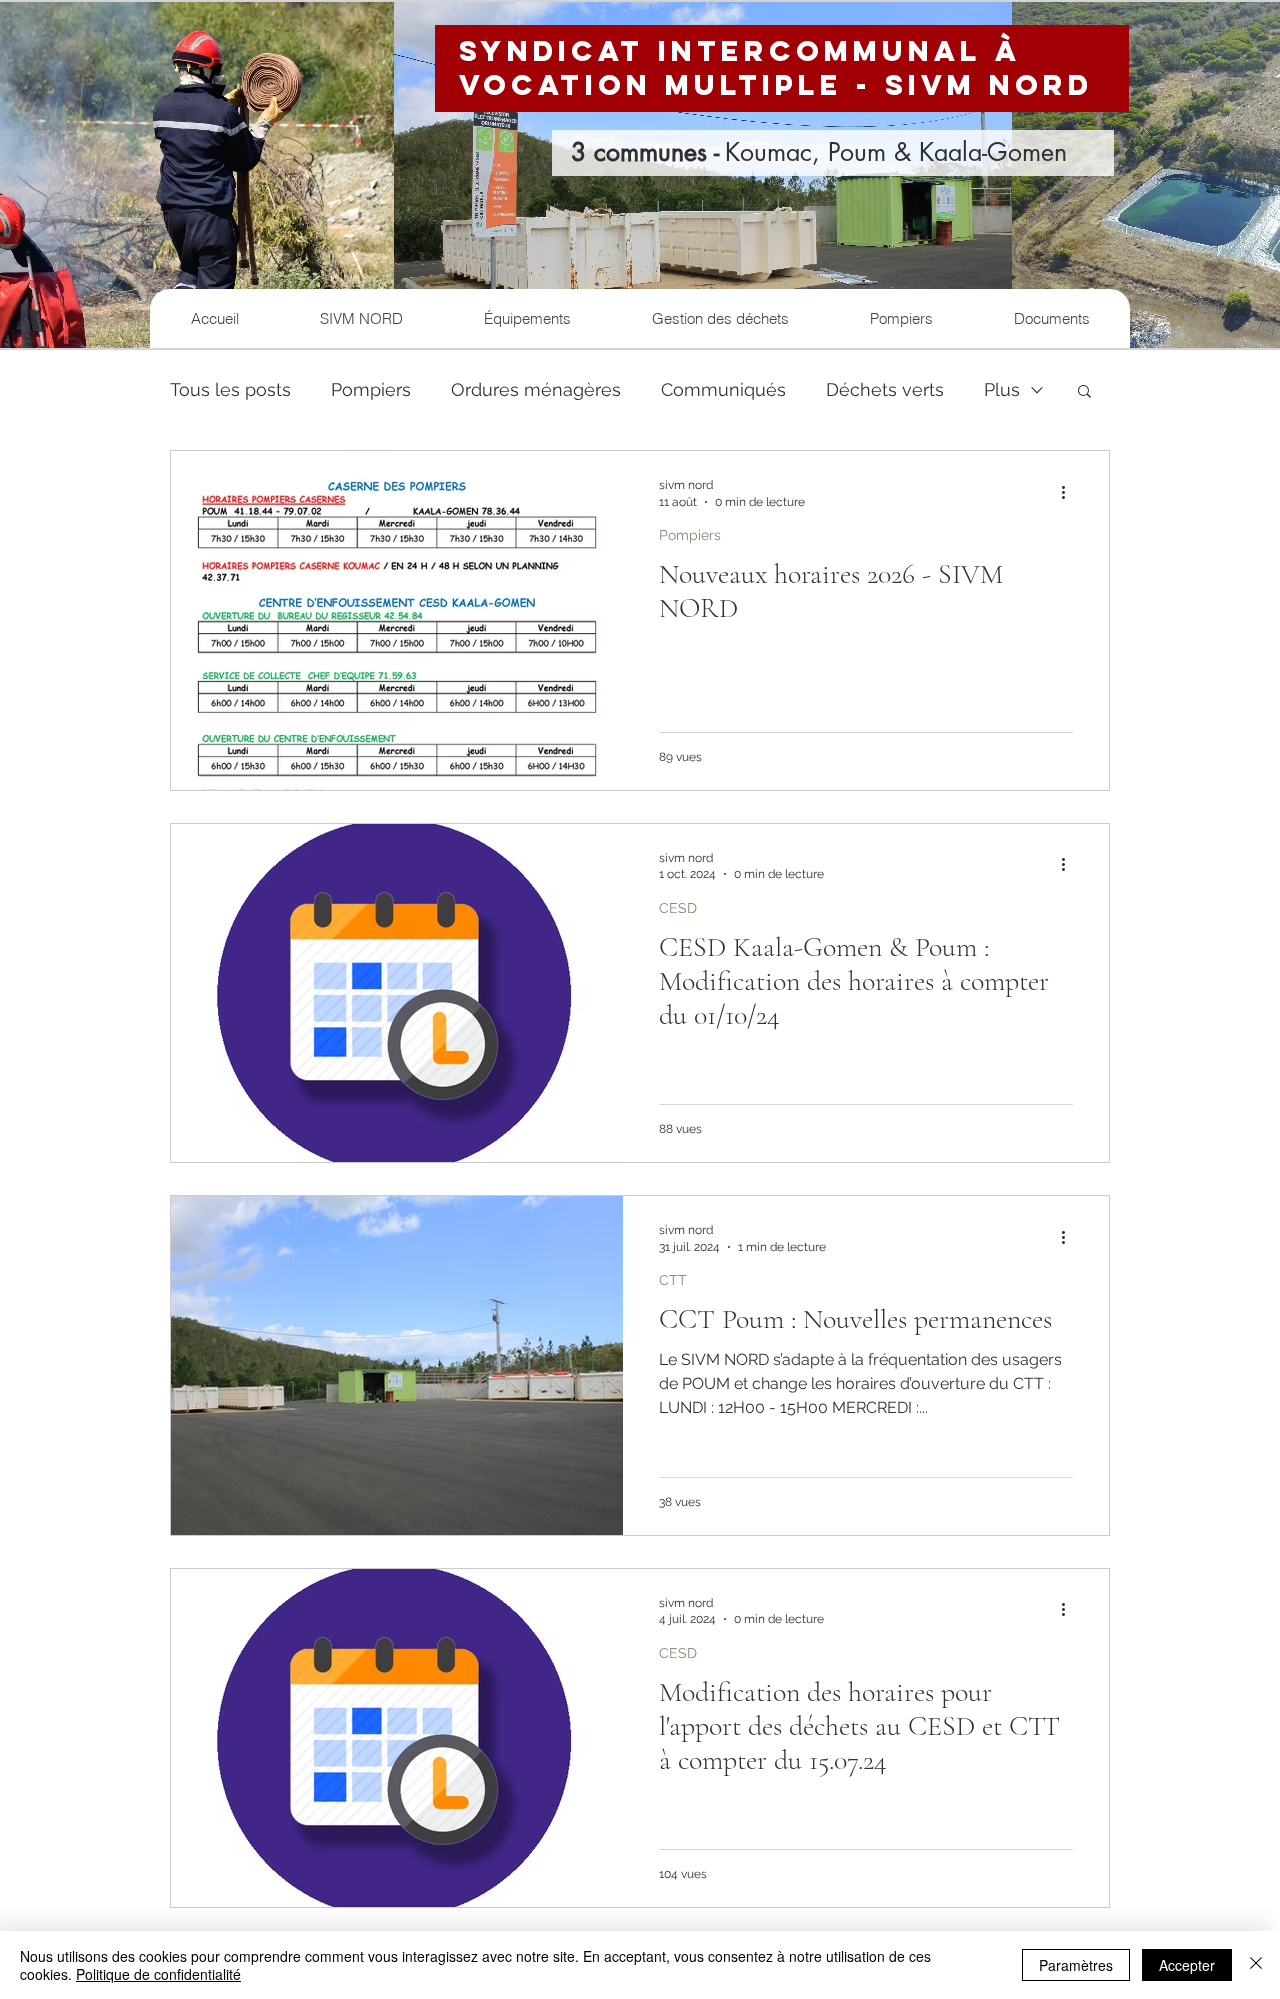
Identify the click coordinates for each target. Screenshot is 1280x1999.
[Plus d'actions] (1070, 492)
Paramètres (1076, 1965)
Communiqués (723, 389)
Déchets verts (885, 389)
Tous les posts (230, 389)
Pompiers (371, 389)
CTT (673, 1280)
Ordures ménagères (536, 389)
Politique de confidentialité (158, 1974)
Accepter (1187, 1965)
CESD (678, 908)
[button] (1084, 392)
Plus (1002, 389)
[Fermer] (1256, 1965)
